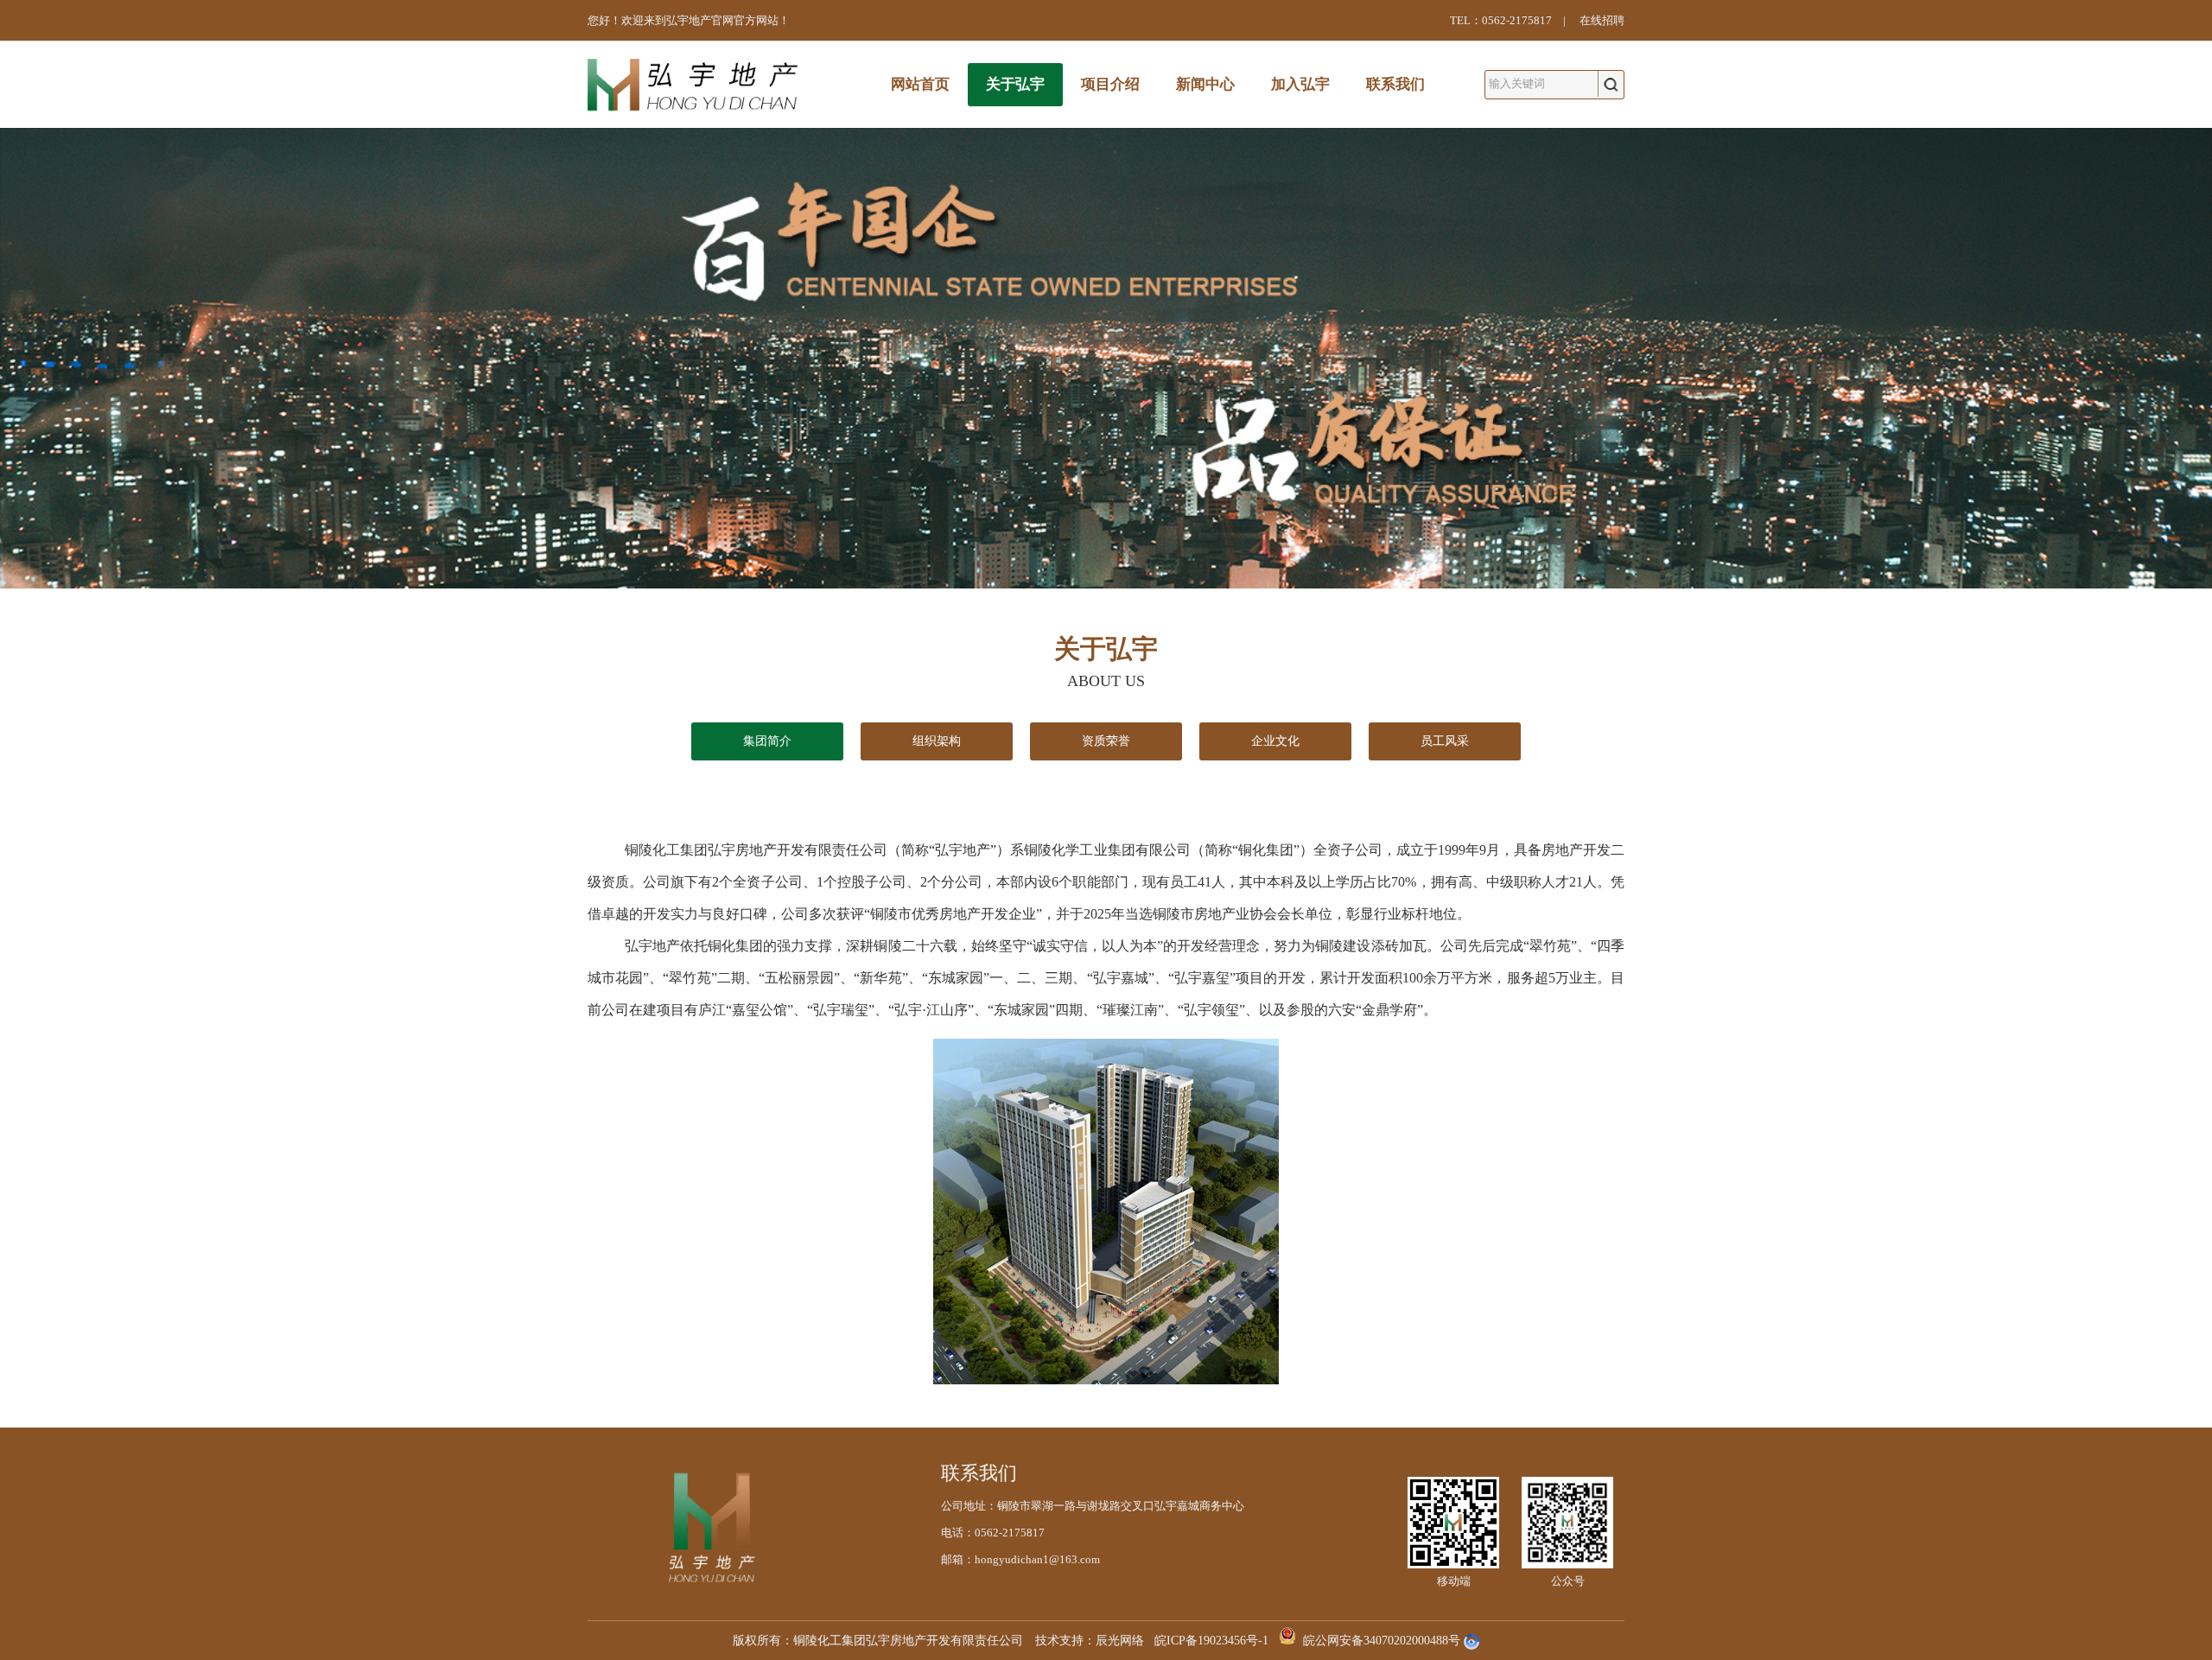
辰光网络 (1120, 1641)
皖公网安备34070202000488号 (1382, 1641)
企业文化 (1275, 741)
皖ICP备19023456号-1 (1211, 1641)
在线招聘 (1602, 20)
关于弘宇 (1015, 84)
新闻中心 (1205, 84)
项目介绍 (1110, 84)
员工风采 (1445, 741)
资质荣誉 (1106, 741)
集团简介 (767, 741)
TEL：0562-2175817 (1501, 20)
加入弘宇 (1300, 84)
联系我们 (1395, 84)
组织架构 (937, 741)
